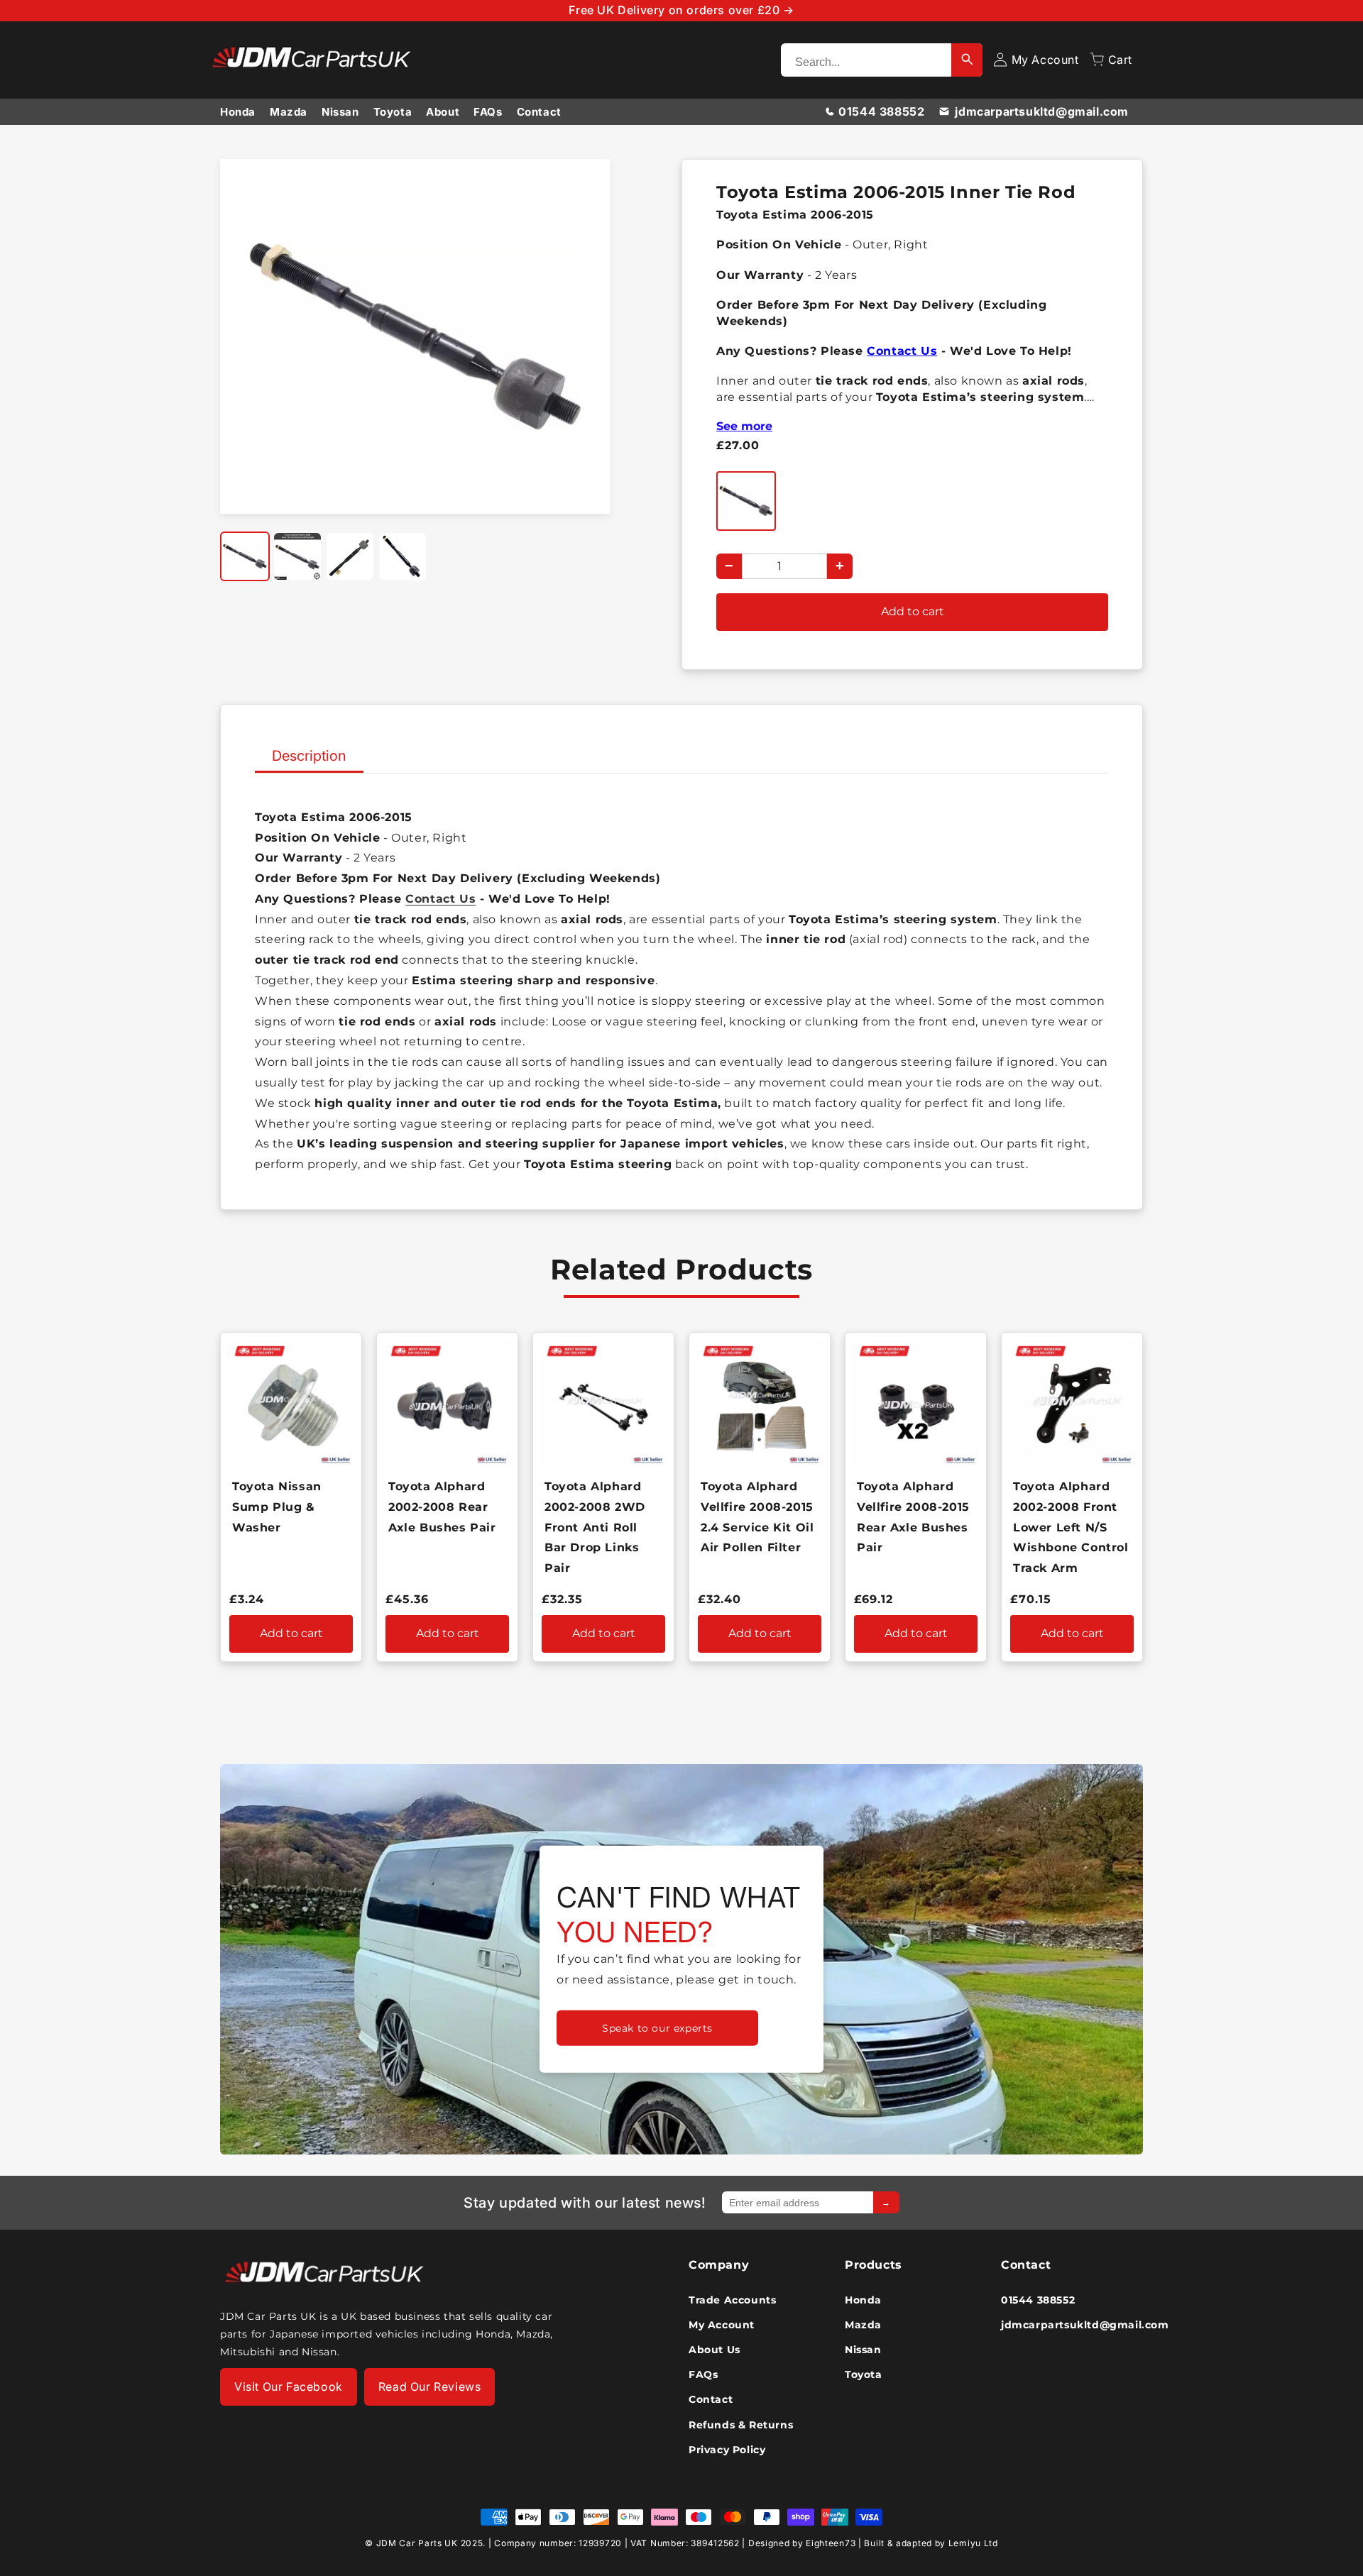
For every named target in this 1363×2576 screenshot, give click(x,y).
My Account (722, 2325)
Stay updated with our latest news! (585, 2203)
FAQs (488, 112)
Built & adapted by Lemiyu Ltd (931, 2543)
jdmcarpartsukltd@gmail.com (1042, 111)
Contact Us (902, 351)
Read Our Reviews (430, 2387)
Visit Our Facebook (289, 2387)
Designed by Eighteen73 (802, 2543)
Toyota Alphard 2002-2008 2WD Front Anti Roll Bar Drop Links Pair (595, 1527)
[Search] (967, 60)
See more (744, 426)
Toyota (393, 112)
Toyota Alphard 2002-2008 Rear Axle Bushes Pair (442, 1507)
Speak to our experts (657, 2028)
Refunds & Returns (741, 2425)
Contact (539, 112)
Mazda (289, 112)
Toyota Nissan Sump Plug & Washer (277, 1507)
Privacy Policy (727, 2450)
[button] (1111, 60)
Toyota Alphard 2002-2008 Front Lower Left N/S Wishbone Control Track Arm (1071, 1527)
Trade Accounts (732, 2300)
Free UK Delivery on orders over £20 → (681, 10)
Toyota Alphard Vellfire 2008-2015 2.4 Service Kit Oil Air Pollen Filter (757, 1517)
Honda (238, 112)
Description (309, 756)
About (443, 112)
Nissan (340, 112)
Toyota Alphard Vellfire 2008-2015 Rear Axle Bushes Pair (913, 1517)
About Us (715, 2350)
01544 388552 (881, 111)
